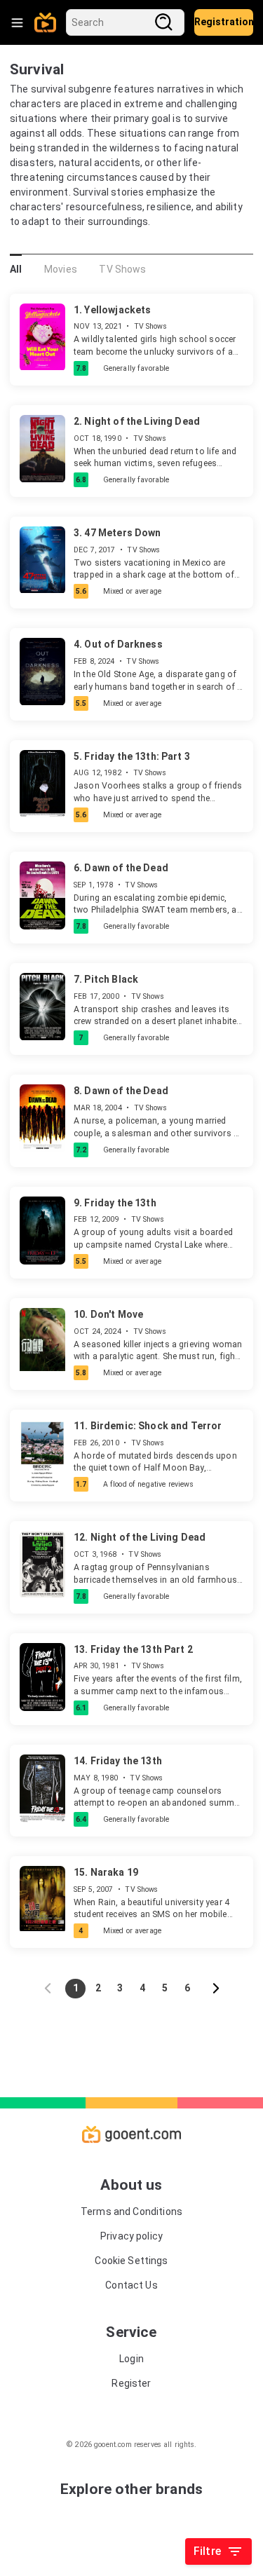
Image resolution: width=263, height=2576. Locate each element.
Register (131, 2383)
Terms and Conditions (131, 2212)
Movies (61, 269)
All (16, 269)
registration (224, 22)
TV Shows (122, 269)
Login (131, 2359)
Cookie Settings (131, 2261)
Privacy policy (131, 2236)
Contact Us (131, 2285)
